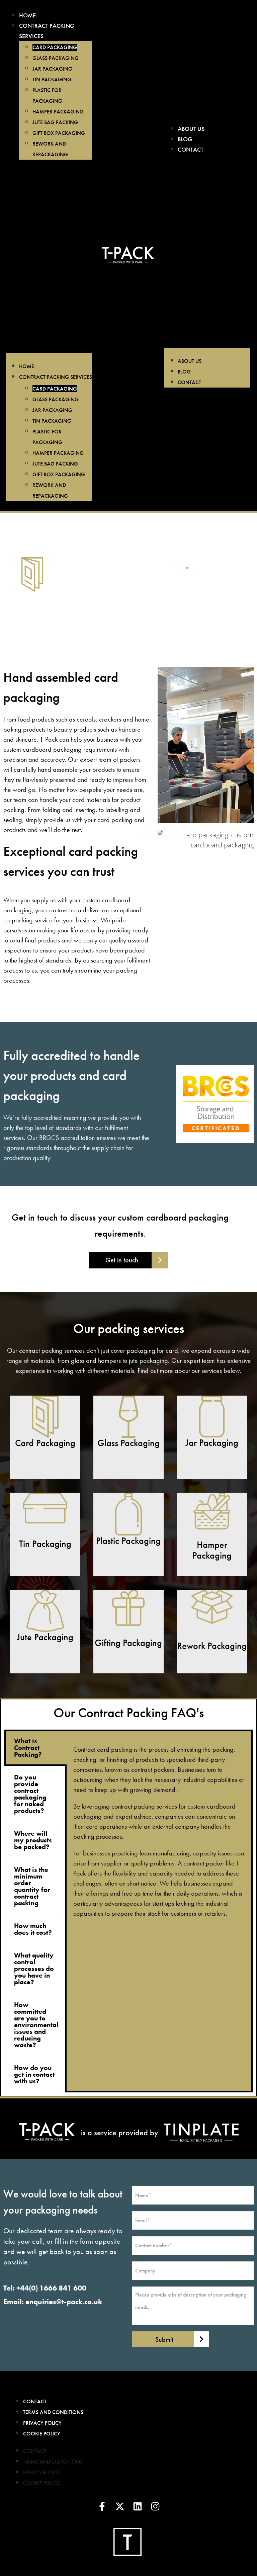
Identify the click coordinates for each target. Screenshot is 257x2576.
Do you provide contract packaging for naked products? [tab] (30, 1794)
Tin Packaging (52, 79)
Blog (185, 139)
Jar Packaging (52, 69)
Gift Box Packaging (59, 133)
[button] (49, 260)
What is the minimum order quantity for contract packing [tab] (32, 1886)
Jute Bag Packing (55, 122)
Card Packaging (55, 47)
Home (27, 15)
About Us (191, 129)
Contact (191, 149)
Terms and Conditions (53, 2412)
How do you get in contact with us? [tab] (34, 2074)
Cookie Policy (42, 2434)
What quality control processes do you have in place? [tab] (34, 1969)
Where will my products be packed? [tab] (33, 1840)
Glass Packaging (56, 58)
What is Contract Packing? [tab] (28, 1748)
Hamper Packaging (58, 112)
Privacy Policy (42, 2423)
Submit (164, 2339)
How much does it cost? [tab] (33, 1929)
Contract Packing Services (56, 377)
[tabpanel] (159, 1831)
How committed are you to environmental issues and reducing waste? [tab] (36, 2025)
